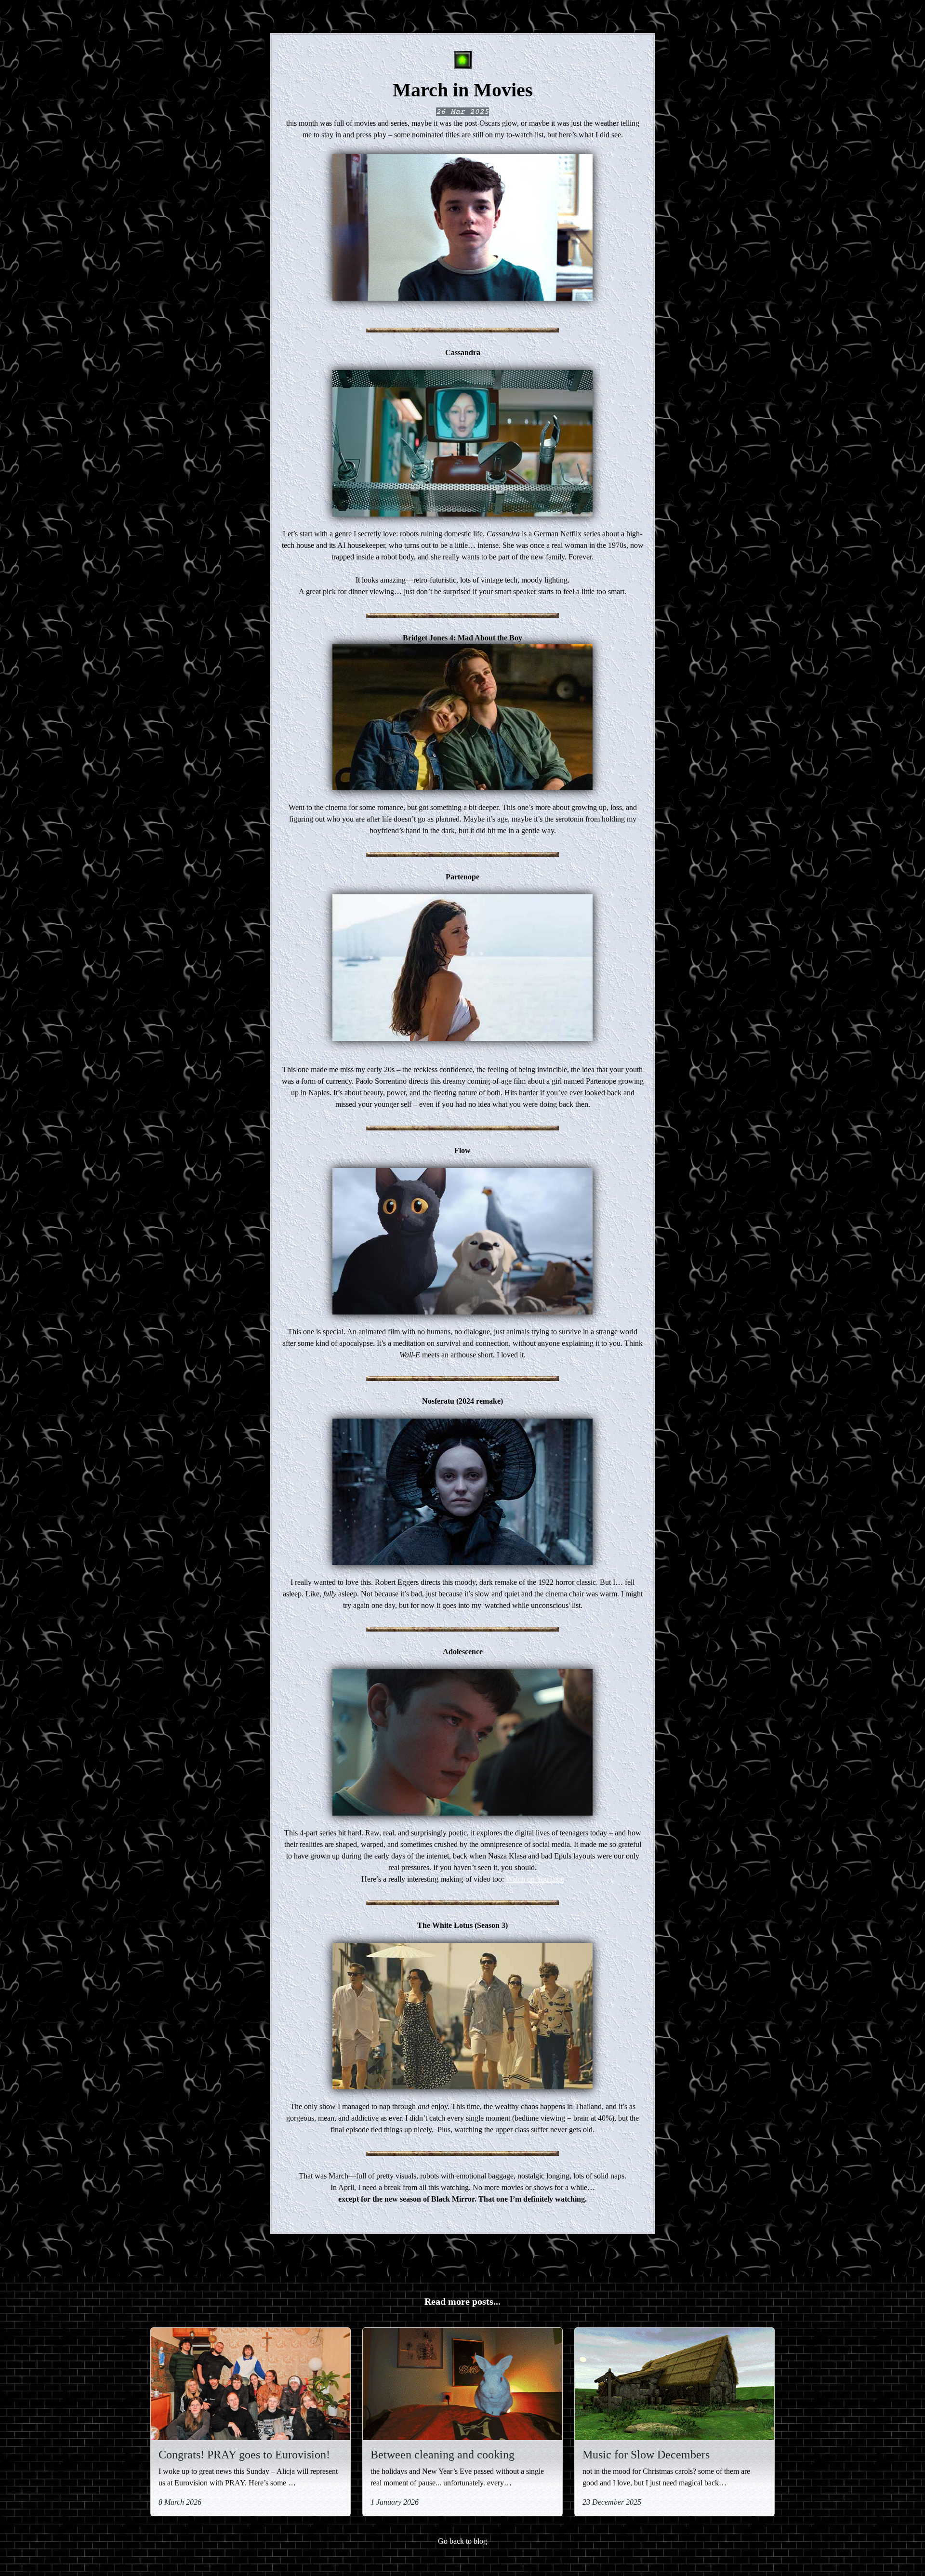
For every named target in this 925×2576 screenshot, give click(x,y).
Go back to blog (462, 2541)
